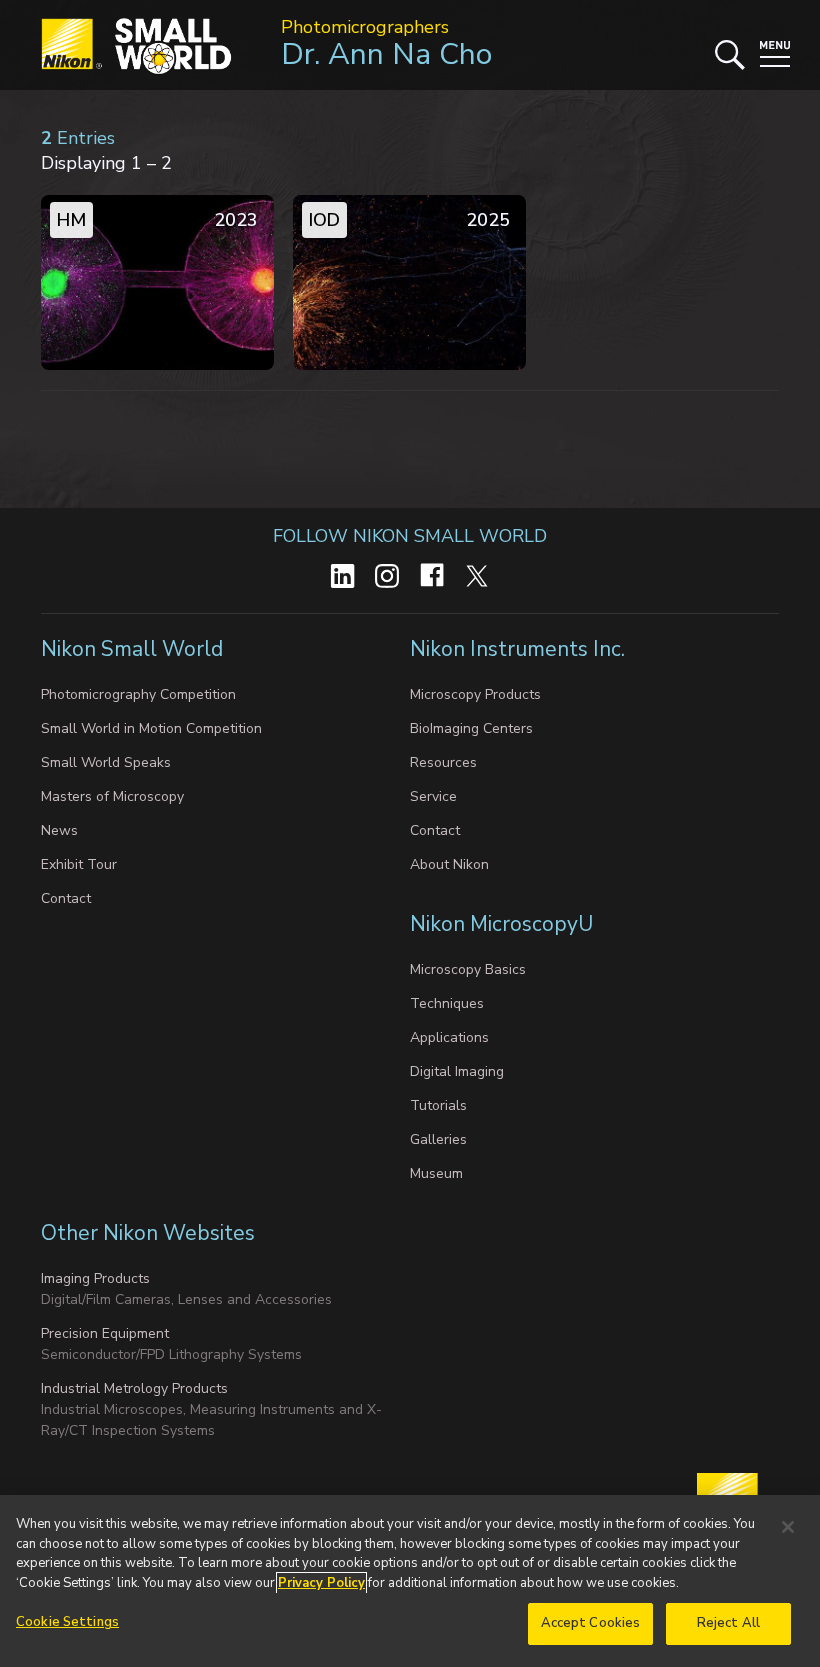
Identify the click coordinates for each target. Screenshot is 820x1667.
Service (433, 796)
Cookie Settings (67, 1622)
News (59, 830)
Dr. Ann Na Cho (386, 54)
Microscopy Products (475, 694)
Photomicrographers (365, 27)
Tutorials (438, 1105)
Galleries (438, 1139)
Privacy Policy (321, 1583)
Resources (443, 762)
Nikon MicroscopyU (501, 924)
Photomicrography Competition (138, 694)
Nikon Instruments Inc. (520, 649)
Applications (449, 1037)
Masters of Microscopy (112, 796)
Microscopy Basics (468, 969)
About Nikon (449, 864)
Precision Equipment (105, 1333)
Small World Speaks (106, 762)
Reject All (728, 1623)
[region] (410, 1581)
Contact (66, 898)
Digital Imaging (457, 1071)
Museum (436, 1173)
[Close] (788, 1527)
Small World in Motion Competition (151, 728)
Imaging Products (95, 1278)
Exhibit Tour (79, 864)
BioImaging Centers (471, 728)
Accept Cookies (591, 1623)
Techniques (447, 1003)
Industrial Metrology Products (134, 1388)
